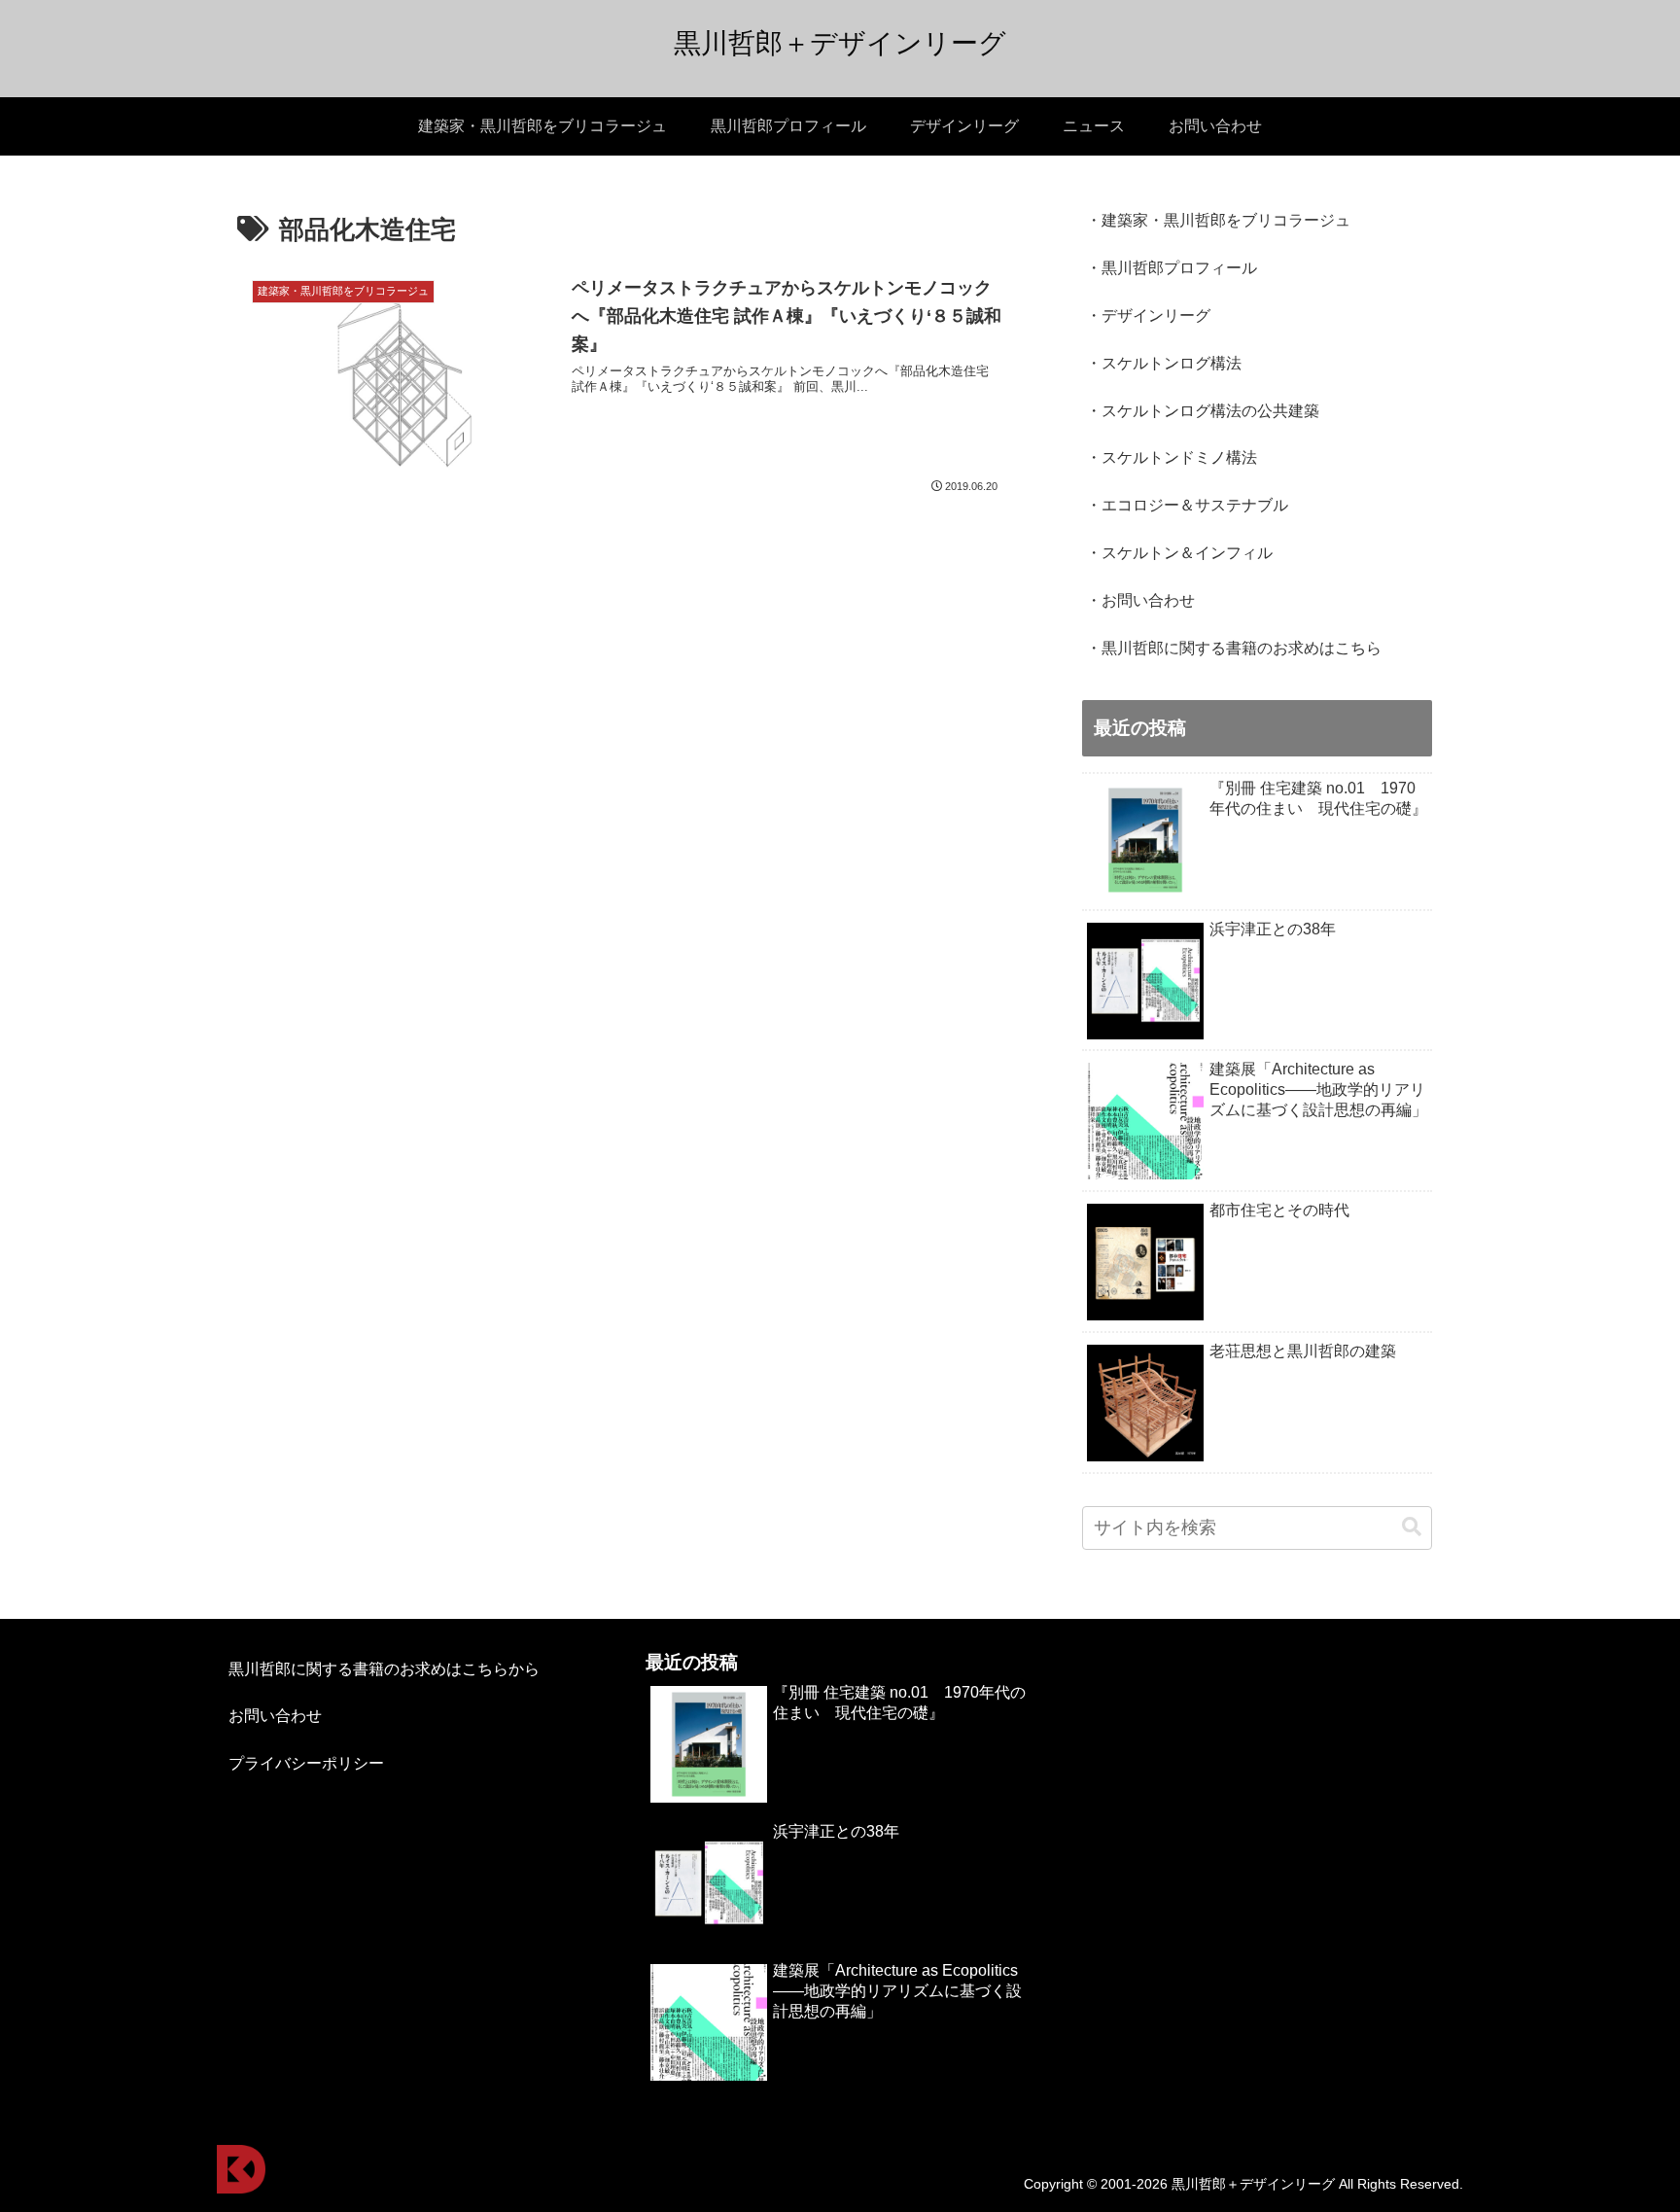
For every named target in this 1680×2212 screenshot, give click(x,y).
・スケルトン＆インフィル (1179, 553)
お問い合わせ (275, 1716)
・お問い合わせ (1140, 600)
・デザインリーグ (1148, 316)
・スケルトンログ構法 (1164, 363)
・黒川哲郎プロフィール (1172, 268)
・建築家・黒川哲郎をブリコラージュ (1218, 220)
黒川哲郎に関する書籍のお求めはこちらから (384, 1669)
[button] (1412, 1527)
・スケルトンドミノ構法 (1172, 457)
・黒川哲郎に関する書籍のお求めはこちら (1234, 648)
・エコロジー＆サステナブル (1187, 505)
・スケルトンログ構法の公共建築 (1203, 411)
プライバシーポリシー (306, 1763)
